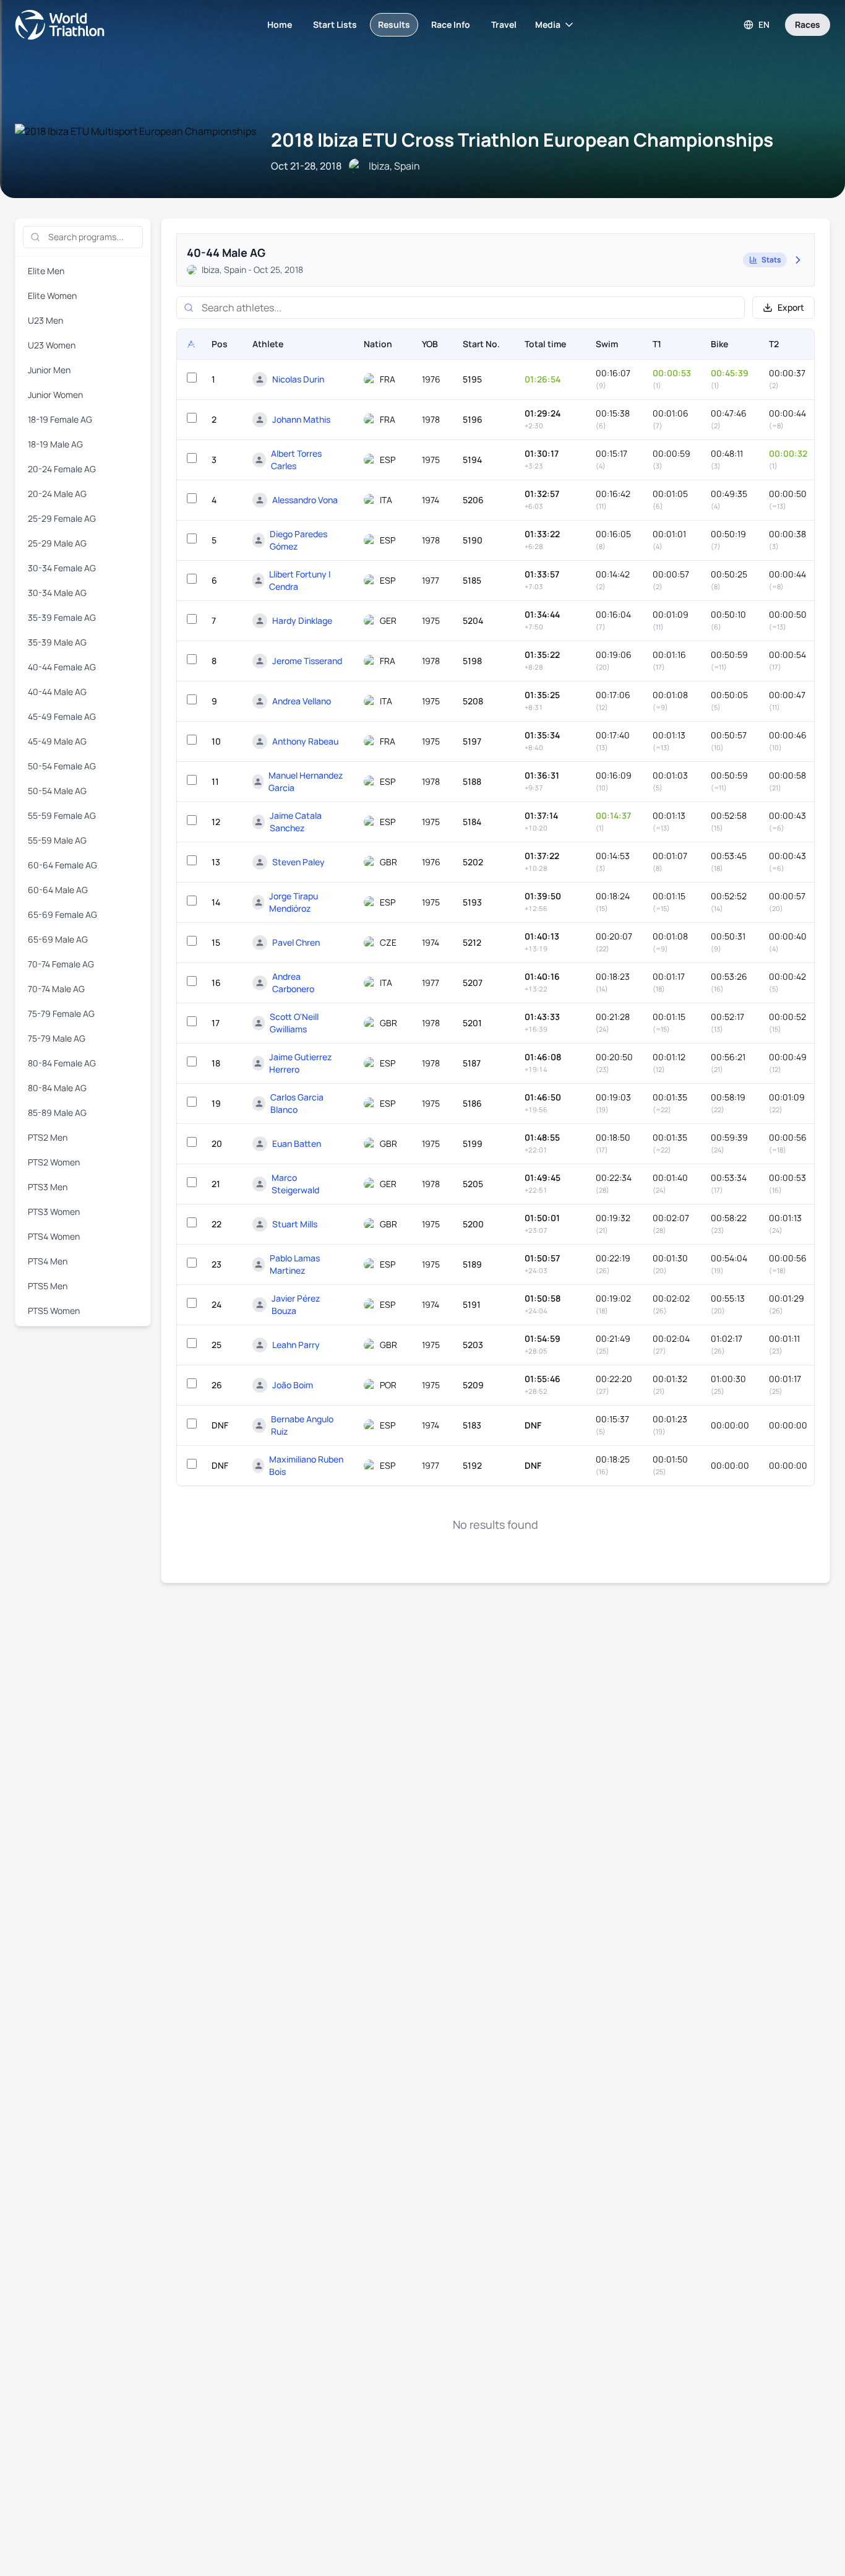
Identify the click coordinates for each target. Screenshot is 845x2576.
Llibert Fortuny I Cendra (300, 580)
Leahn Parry (296, 1345)
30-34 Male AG (57, 593)
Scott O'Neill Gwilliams (294, 1023)
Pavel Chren (296, 942)
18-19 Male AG (55, 444)
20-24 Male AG (57, 494)
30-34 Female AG (62, 568)
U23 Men (45, 320)
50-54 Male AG (57, 791)
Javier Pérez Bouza (296, 1304)
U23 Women (52, 345)
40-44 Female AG (62, 667)
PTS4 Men (48, 1261)
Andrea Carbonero (293, 983)
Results (394, 24)
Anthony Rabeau (305, 741)
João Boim (293, 1385)
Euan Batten (297, 1143)
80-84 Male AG (57, 1088)
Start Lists (335, 24)
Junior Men (49, 370)
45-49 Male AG (57, 741)
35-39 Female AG (62, 617)
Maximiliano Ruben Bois (306, 1465)
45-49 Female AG (62, 716)
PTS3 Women (54, 1212)
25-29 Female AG (62, 518)
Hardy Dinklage (302, 620)
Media (548, 24)
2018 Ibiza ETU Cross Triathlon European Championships (522, 140)
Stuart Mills (295, 1224)
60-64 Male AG (58, 890)
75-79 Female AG (61, 1014)
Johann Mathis (301, 419)
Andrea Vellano (302, 701)
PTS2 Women (54, 1162)
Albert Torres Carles (296, 460)
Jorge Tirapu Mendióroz (294, 902)
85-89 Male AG (57, 1113)
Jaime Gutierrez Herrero (300, 1063)
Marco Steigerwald (295, 1184)
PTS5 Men (48, 1286)
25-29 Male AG (57, 543)
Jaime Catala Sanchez (296, 822)
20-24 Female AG (62, 469)
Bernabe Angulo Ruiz (302, 1425)
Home (280, 24)
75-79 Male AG (57, 1038)
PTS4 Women (54, 1236)
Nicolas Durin (298, 379)
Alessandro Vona (305, 500)
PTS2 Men (48, 1137)
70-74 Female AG (61, 964)
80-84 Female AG (62, 1063)
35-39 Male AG (57, 642)
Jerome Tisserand (307, 661)
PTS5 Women (54, 1311)
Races (808, 24)
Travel (504, 24)
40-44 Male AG (57, 692)
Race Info (451, 24)
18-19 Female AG (60, 419)
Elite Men (46, 271)
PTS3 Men (48, 1187)
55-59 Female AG (62, 815)
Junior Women (55, 395)
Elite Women (52, 296)
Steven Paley (298, 862)
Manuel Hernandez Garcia (306, 781)
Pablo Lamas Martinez (295, 1264)
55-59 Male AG (57, 840)
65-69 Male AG (58, 939)
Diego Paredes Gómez (298, 540)
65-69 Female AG (62, 914)
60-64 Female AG (62, 865)
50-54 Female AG (62, 766)
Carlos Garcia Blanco (297, 1103)
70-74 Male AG (56, 989)
